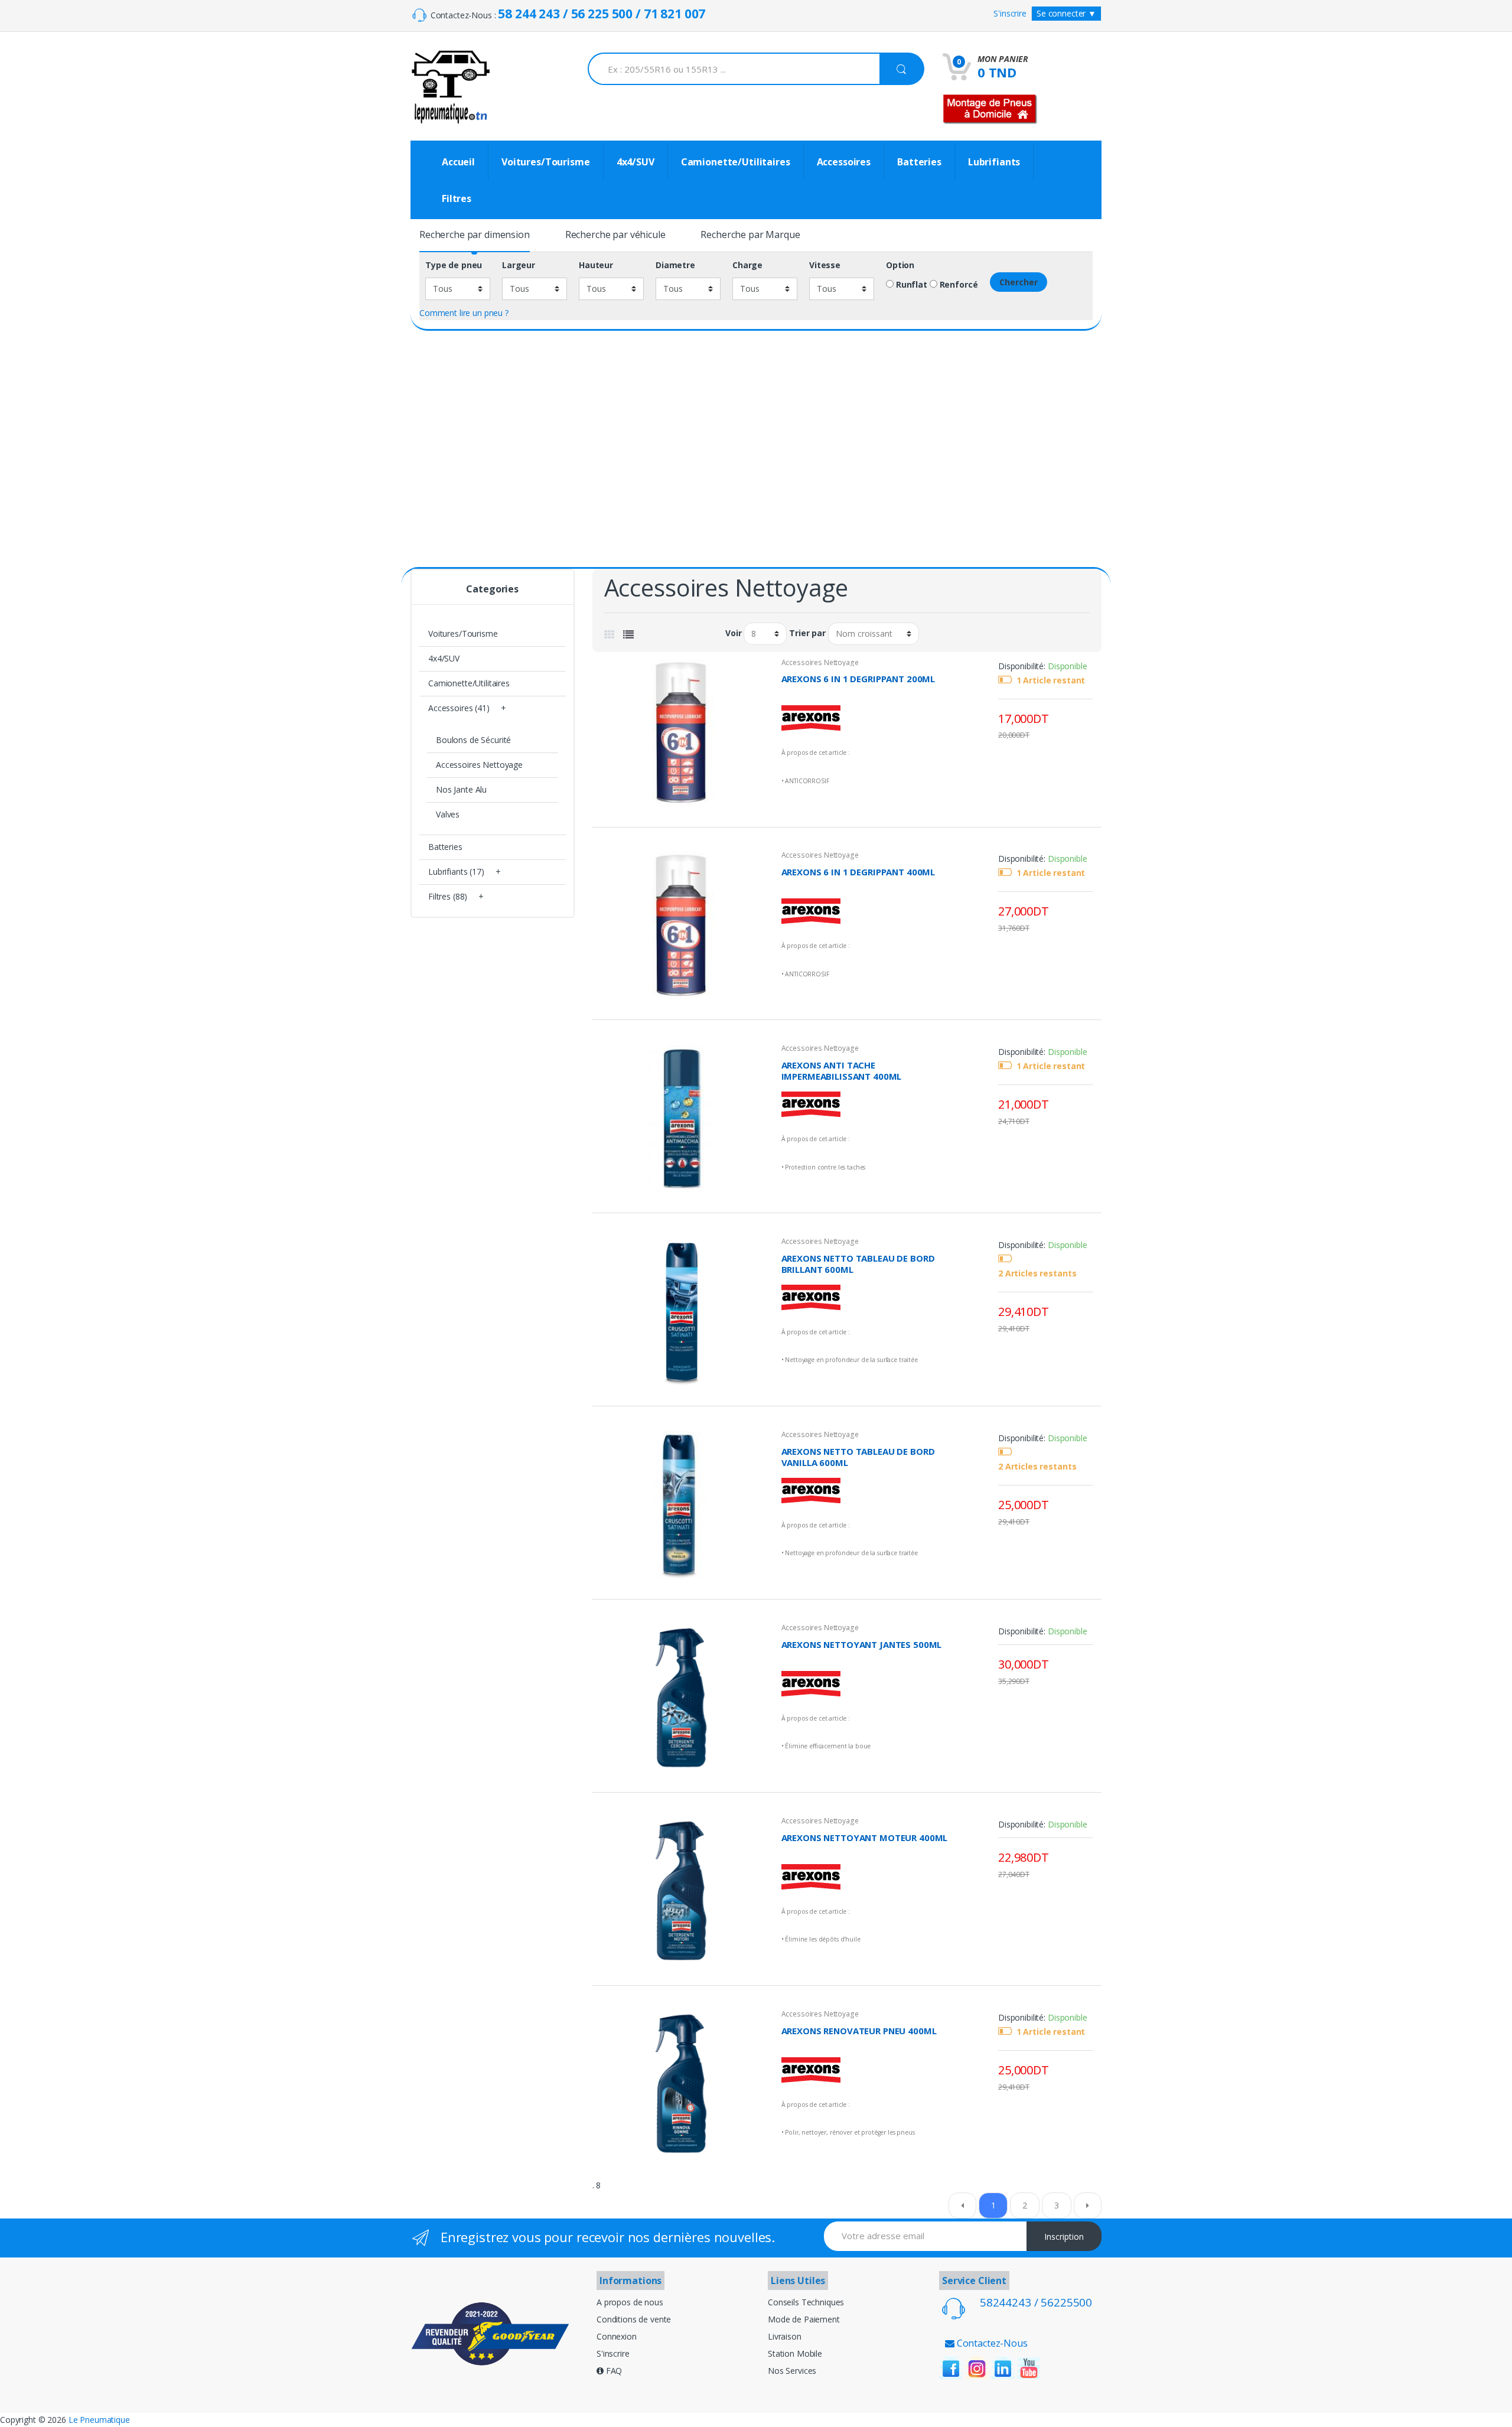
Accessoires (844, 162)
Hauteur (596, 265)
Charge (747, 265)
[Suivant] (1088, 2206)
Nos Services (792, 2371)
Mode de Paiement (804, 2319)
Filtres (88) (448, 896)
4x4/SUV (636, 162)
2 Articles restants (1037, 1273)
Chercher (1019, 282)
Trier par (807, 633)
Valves (448, 814)
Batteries (919, 162)
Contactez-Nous (991, 2343)
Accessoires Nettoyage (820, 662)
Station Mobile (795, 2353)
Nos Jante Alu (461, 789)
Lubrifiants (994, 162)
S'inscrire (1010, 13)
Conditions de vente (634, 2319)
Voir (733, 633)
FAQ (613, 2371)
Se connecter (1066, 13)
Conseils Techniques (806, 2302)
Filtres (457, 198)
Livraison (785, 2336)
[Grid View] (610, 634)
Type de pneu (454, 265)
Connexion (617, 2336)
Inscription (1064, 2237)
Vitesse (825, 265)
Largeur (519, 265)
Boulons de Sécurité (473, 740)
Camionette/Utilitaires (736, 162)
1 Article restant (1051, 680)
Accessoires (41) (459, 708)
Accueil (458, 162)
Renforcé (958, 285)
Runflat (910, 285)
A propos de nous (630, 2302)
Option (900, 265)
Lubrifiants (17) (456, 872)
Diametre (675, 265)
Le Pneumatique (99, 2420)
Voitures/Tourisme (546, 162)
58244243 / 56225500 (1036, 2302)
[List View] (628, 634)
